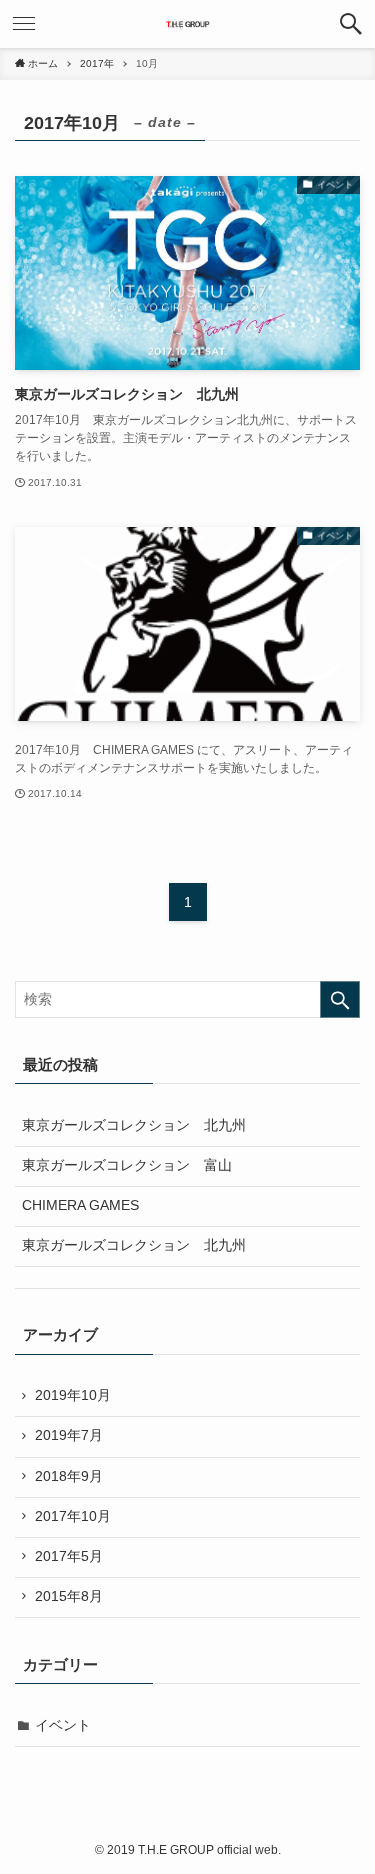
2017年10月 (73, 1516)
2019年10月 (73, 1395)
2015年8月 (69, 1596)
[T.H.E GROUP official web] (187, 24)
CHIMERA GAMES (80, 1205)
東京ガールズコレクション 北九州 (134, 1125)
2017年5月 (69, 1556)
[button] (351, 24)
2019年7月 (69, 1435)
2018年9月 (69, 1476)
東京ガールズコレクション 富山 (127, 1165)
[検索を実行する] (340, 999)
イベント (63, 1725)
